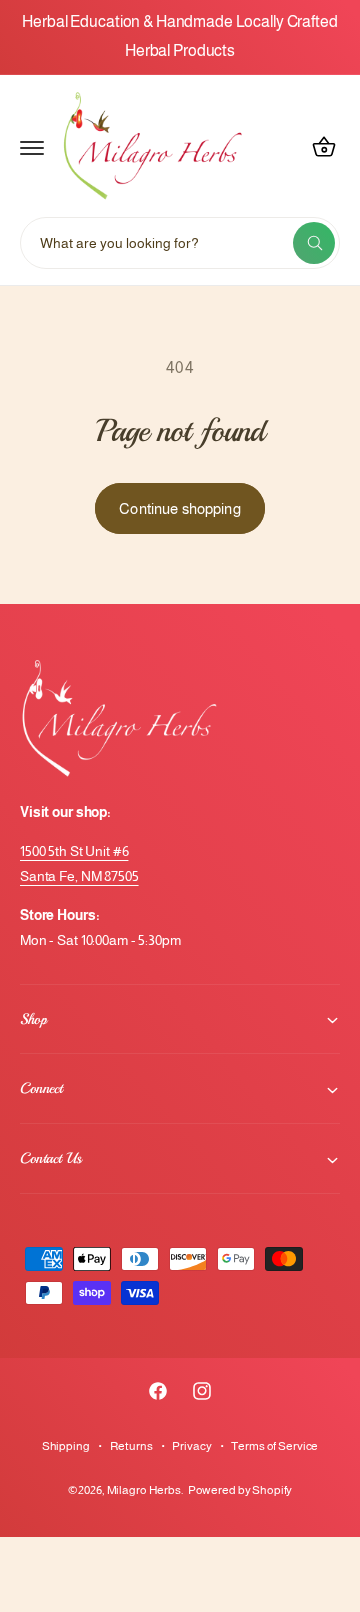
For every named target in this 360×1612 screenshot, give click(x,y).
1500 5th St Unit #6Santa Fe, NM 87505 (79, 863)
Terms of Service (274, 1446)
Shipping (66, 1446)
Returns (131, 1446)
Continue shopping (180, 508)
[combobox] (180, 243)
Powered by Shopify (240, 1490)
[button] (32, 147)
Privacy (191, 1446)
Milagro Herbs (144, 1490)
